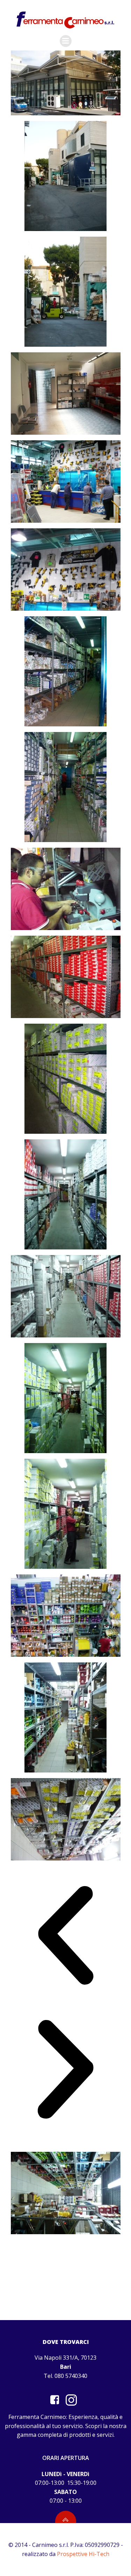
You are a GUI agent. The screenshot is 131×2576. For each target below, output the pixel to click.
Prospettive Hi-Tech (83, 2554)
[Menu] (66, 41)
